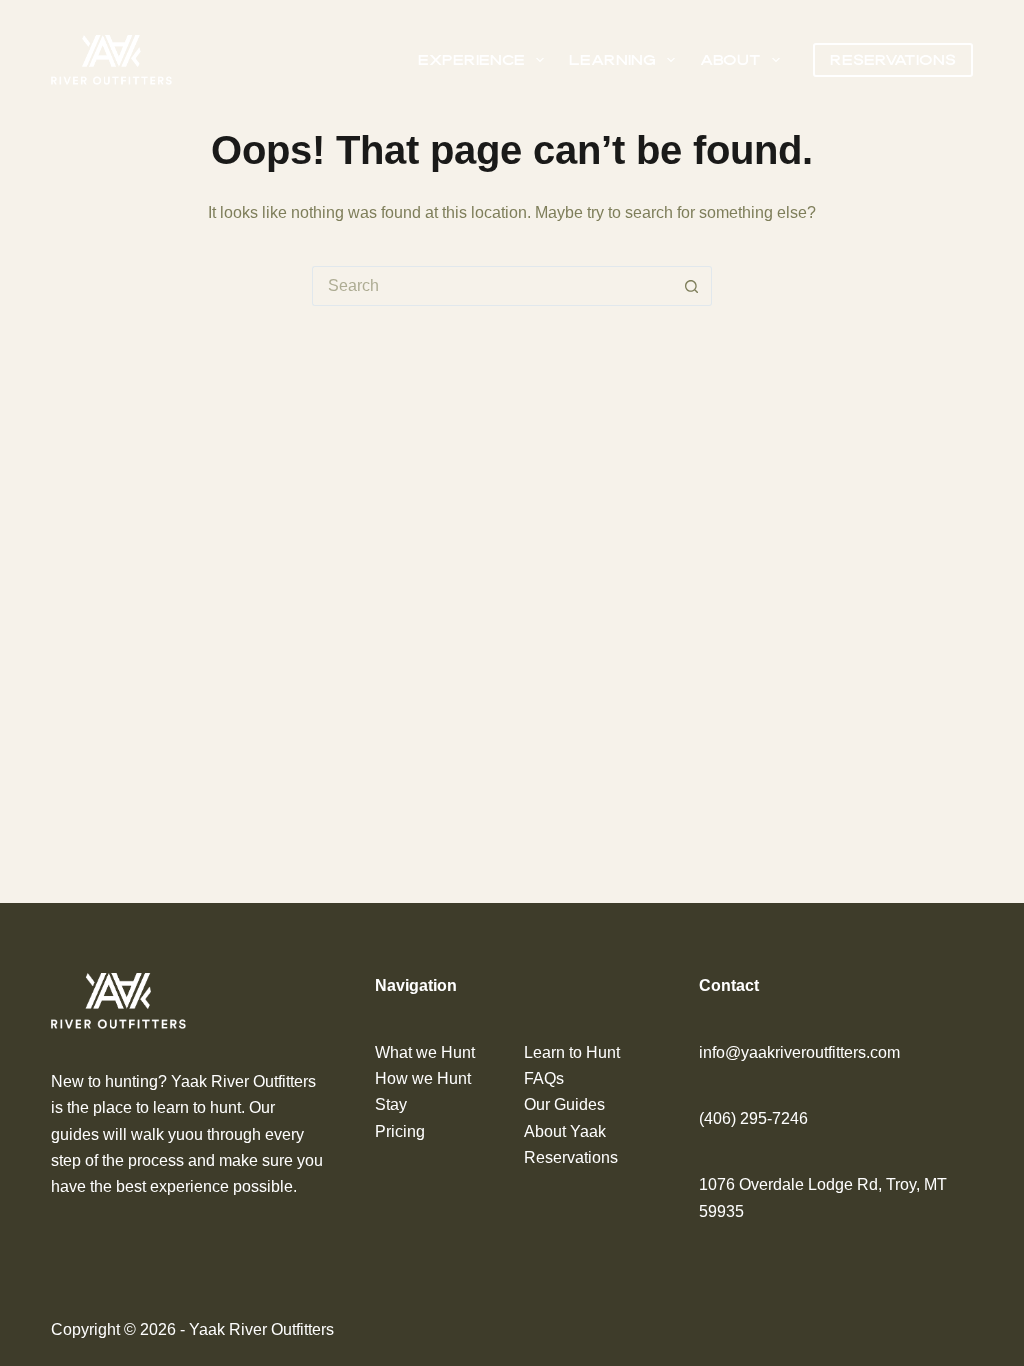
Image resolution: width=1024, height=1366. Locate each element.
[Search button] (692, 286)
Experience (471, 59)
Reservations (893, 59)
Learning (612, 59)
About (730, 59)
